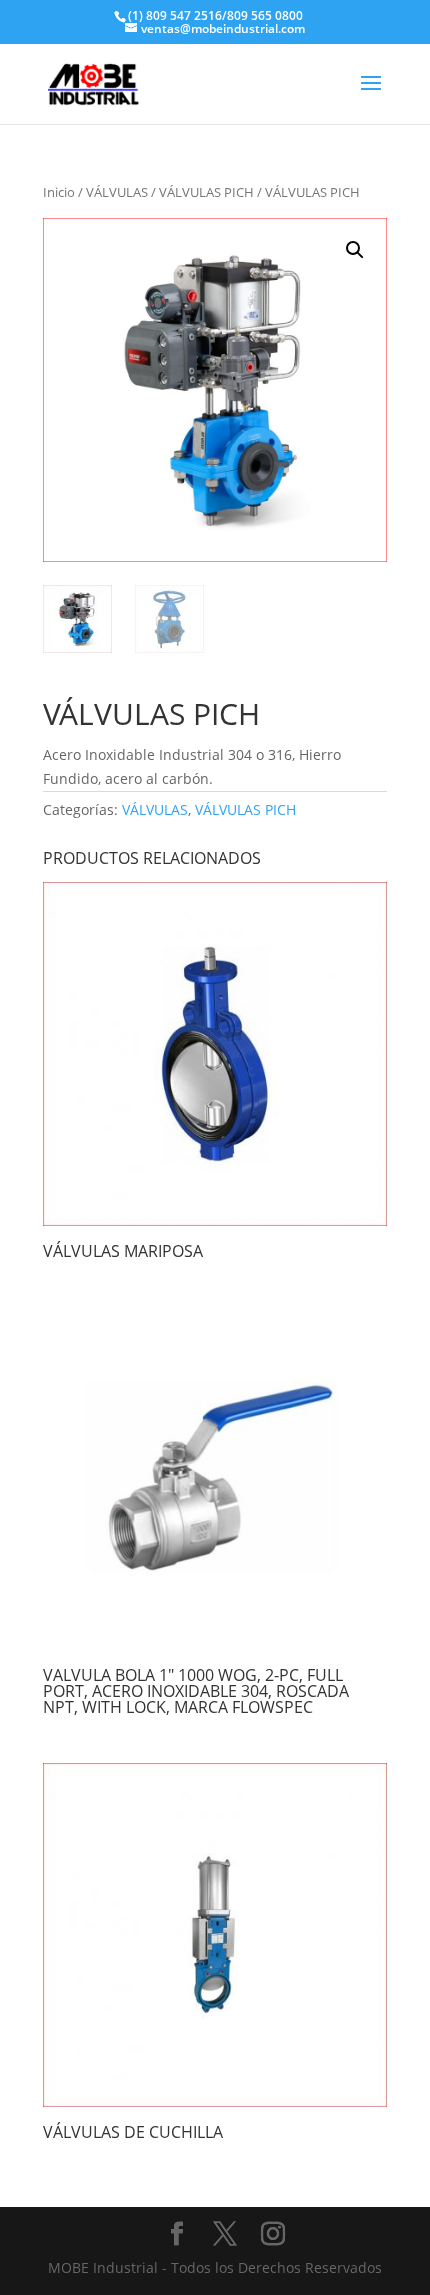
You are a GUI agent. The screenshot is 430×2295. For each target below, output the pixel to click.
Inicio (59, 192)
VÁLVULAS (117, 192)
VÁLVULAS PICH (206, 192)
